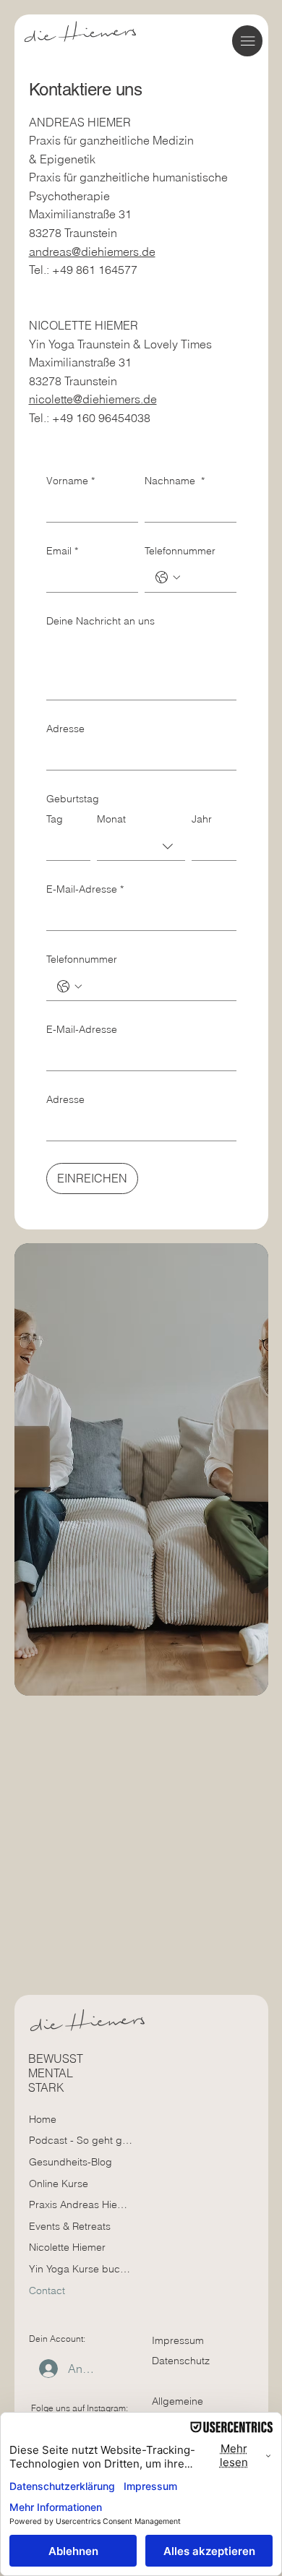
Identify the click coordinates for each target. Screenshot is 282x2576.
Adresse (65, 729)
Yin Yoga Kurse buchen (81, 2269)
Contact (47, 2291)
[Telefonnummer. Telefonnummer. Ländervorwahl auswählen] (168, 578)
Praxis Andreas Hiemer (81, 2204)
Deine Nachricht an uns (101, 621)
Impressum (178, 2340)
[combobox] (141, 846)
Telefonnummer (180, 551)
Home (43, 2119)
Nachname (175, 481)
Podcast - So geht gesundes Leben (81, 2140)
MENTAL (51, 2073)
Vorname (70, 481)
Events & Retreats (70, 2226)
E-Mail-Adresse (85, 889)
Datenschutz (181, 2361)
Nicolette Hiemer (67, 2247)
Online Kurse (59, 2184)
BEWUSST (56, 2058)
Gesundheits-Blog (70, 2162)
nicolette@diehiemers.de (93, 399)
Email (62, 551)
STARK (46, 2087)
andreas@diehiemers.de (92, 252)
